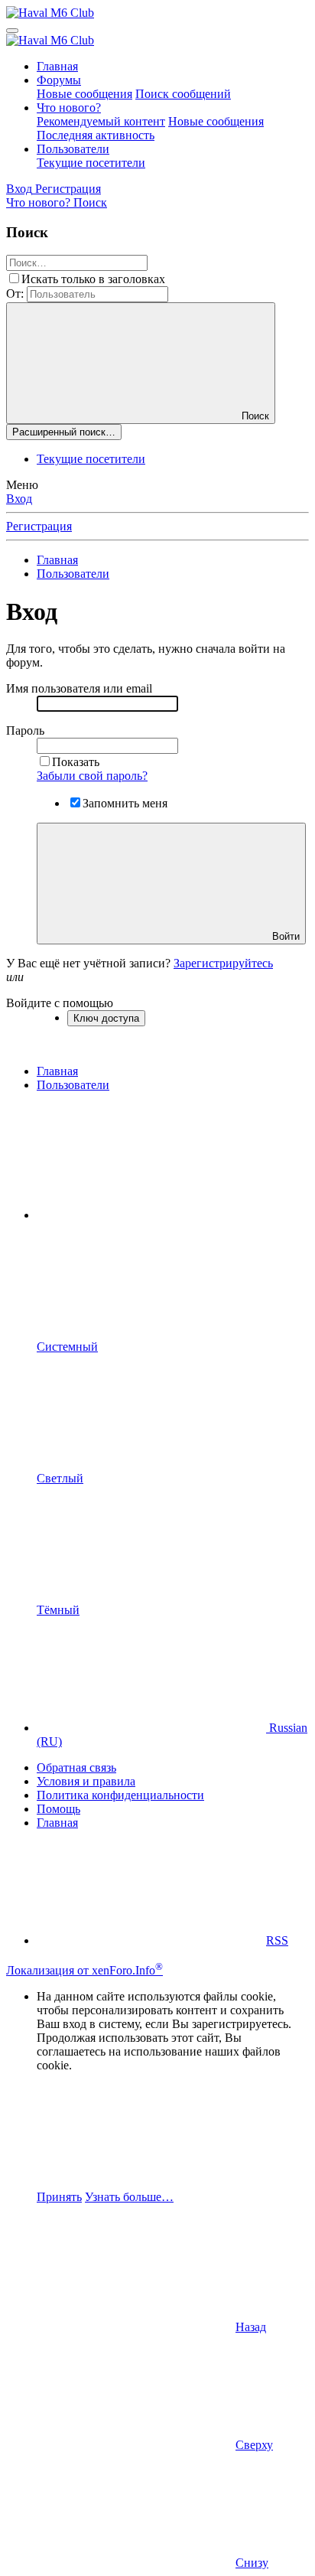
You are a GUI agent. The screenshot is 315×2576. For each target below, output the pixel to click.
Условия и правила (86, 1781)
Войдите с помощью (60, 1003)
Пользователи (73, 149)
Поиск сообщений (183, 94)
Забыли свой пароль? (92, 776)
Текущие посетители (91, 163)
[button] (151, 1215)
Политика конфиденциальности (120, 1795)
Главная (57, 66)
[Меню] (12, 31)
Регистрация (39, 526)
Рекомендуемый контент (101, 121)
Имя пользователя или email (79, 688)
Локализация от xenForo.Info (84, 1970)
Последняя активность (96, 135)
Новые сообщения (84, 94)
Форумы (59, 80)
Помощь (58, 1809)
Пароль (25, 730)
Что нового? (69, 108)
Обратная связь (76, 1767)
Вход (19, 499)
